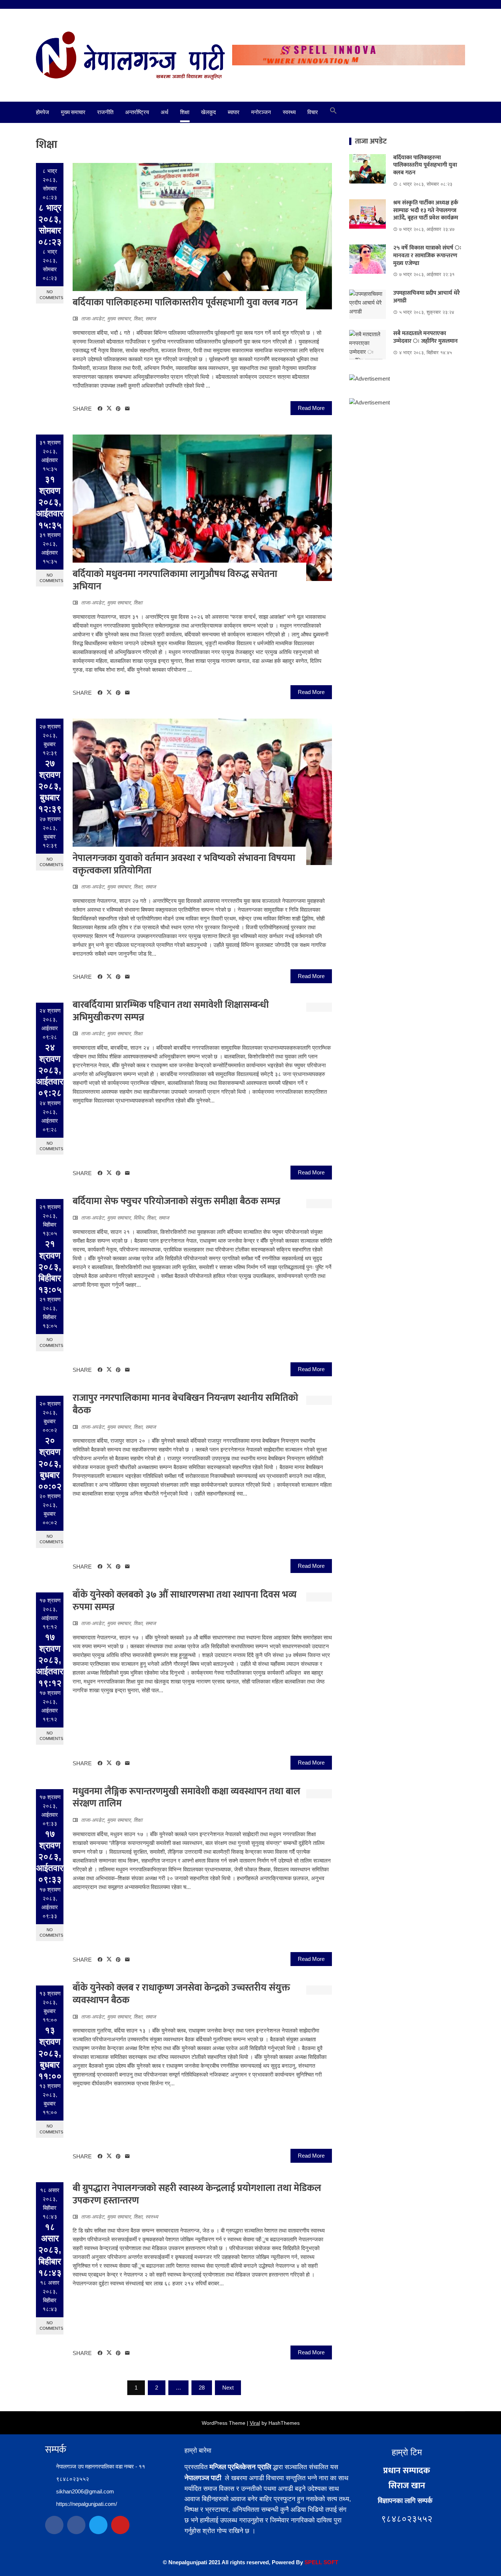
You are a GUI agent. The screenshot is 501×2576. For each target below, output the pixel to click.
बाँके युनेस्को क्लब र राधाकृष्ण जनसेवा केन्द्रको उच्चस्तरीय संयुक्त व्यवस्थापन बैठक (181, 1994)
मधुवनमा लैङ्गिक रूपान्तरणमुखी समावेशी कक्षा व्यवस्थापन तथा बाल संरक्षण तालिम (186, 1798)
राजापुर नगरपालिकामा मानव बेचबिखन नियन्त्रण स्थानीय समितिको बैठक (185, 1404)
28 (202, 2388)
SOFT (330, 2562)
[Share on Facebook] (100, 409)
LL (319, 2562)
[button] (333, 112)
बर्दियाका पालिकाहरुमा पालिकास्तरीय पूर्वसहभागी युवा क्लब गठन (185, 303)
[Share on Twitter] (109, 408)
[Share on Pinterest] (118, 409)
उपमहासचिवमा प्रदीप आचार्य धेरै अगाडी (427, 297)
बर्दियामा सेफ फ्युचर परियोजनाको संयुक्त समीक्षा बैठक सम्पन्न (176, 1201)
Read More (311, 408)
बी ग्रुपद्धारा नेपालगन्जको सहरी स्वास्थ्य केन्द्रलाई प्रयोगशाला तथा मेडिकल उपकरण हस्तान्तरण (197, 2194)
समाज (151, 319)
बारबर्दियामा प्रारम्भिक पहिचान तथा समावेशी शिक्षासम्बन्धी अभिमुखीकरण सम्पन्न (171, 1011)
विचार (313, 112)
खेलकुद (209, 112)
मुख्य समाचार (73, 112)
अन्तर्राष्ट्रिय (137, 112)
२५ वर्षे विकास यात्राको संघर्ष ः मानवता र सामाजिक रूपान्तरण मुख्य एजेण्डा (427, 256)
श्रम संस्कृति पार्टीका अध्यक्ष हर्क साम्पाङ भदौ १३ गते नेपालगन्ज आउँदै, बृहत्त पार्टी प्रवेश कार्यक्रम (426, 210)
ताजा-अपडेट (93, 319)
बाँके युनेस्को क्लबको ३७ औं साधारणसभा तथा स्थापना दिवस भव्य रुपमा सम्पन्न (185, 1601)
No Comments (51, 295)
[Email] (127, 409)
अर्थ (164, 112)
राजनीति (105, 112)
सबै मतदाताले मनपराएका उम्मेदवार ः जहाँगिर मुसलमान (425, 337)
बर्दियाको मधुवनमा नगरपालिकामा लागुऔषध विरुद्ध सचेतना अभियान (175, 580)
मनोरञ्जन (261, 112)
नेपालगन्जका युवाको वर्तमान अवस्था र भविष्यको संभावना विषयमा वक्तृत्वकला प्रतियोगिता (184, 864)
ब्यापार (234, 112)
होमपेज (43, 112)
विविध (139, 1218)
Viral (255, 2423)
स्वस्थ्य (289, 112)
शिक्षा (185, 112)
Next (228, 2388)
